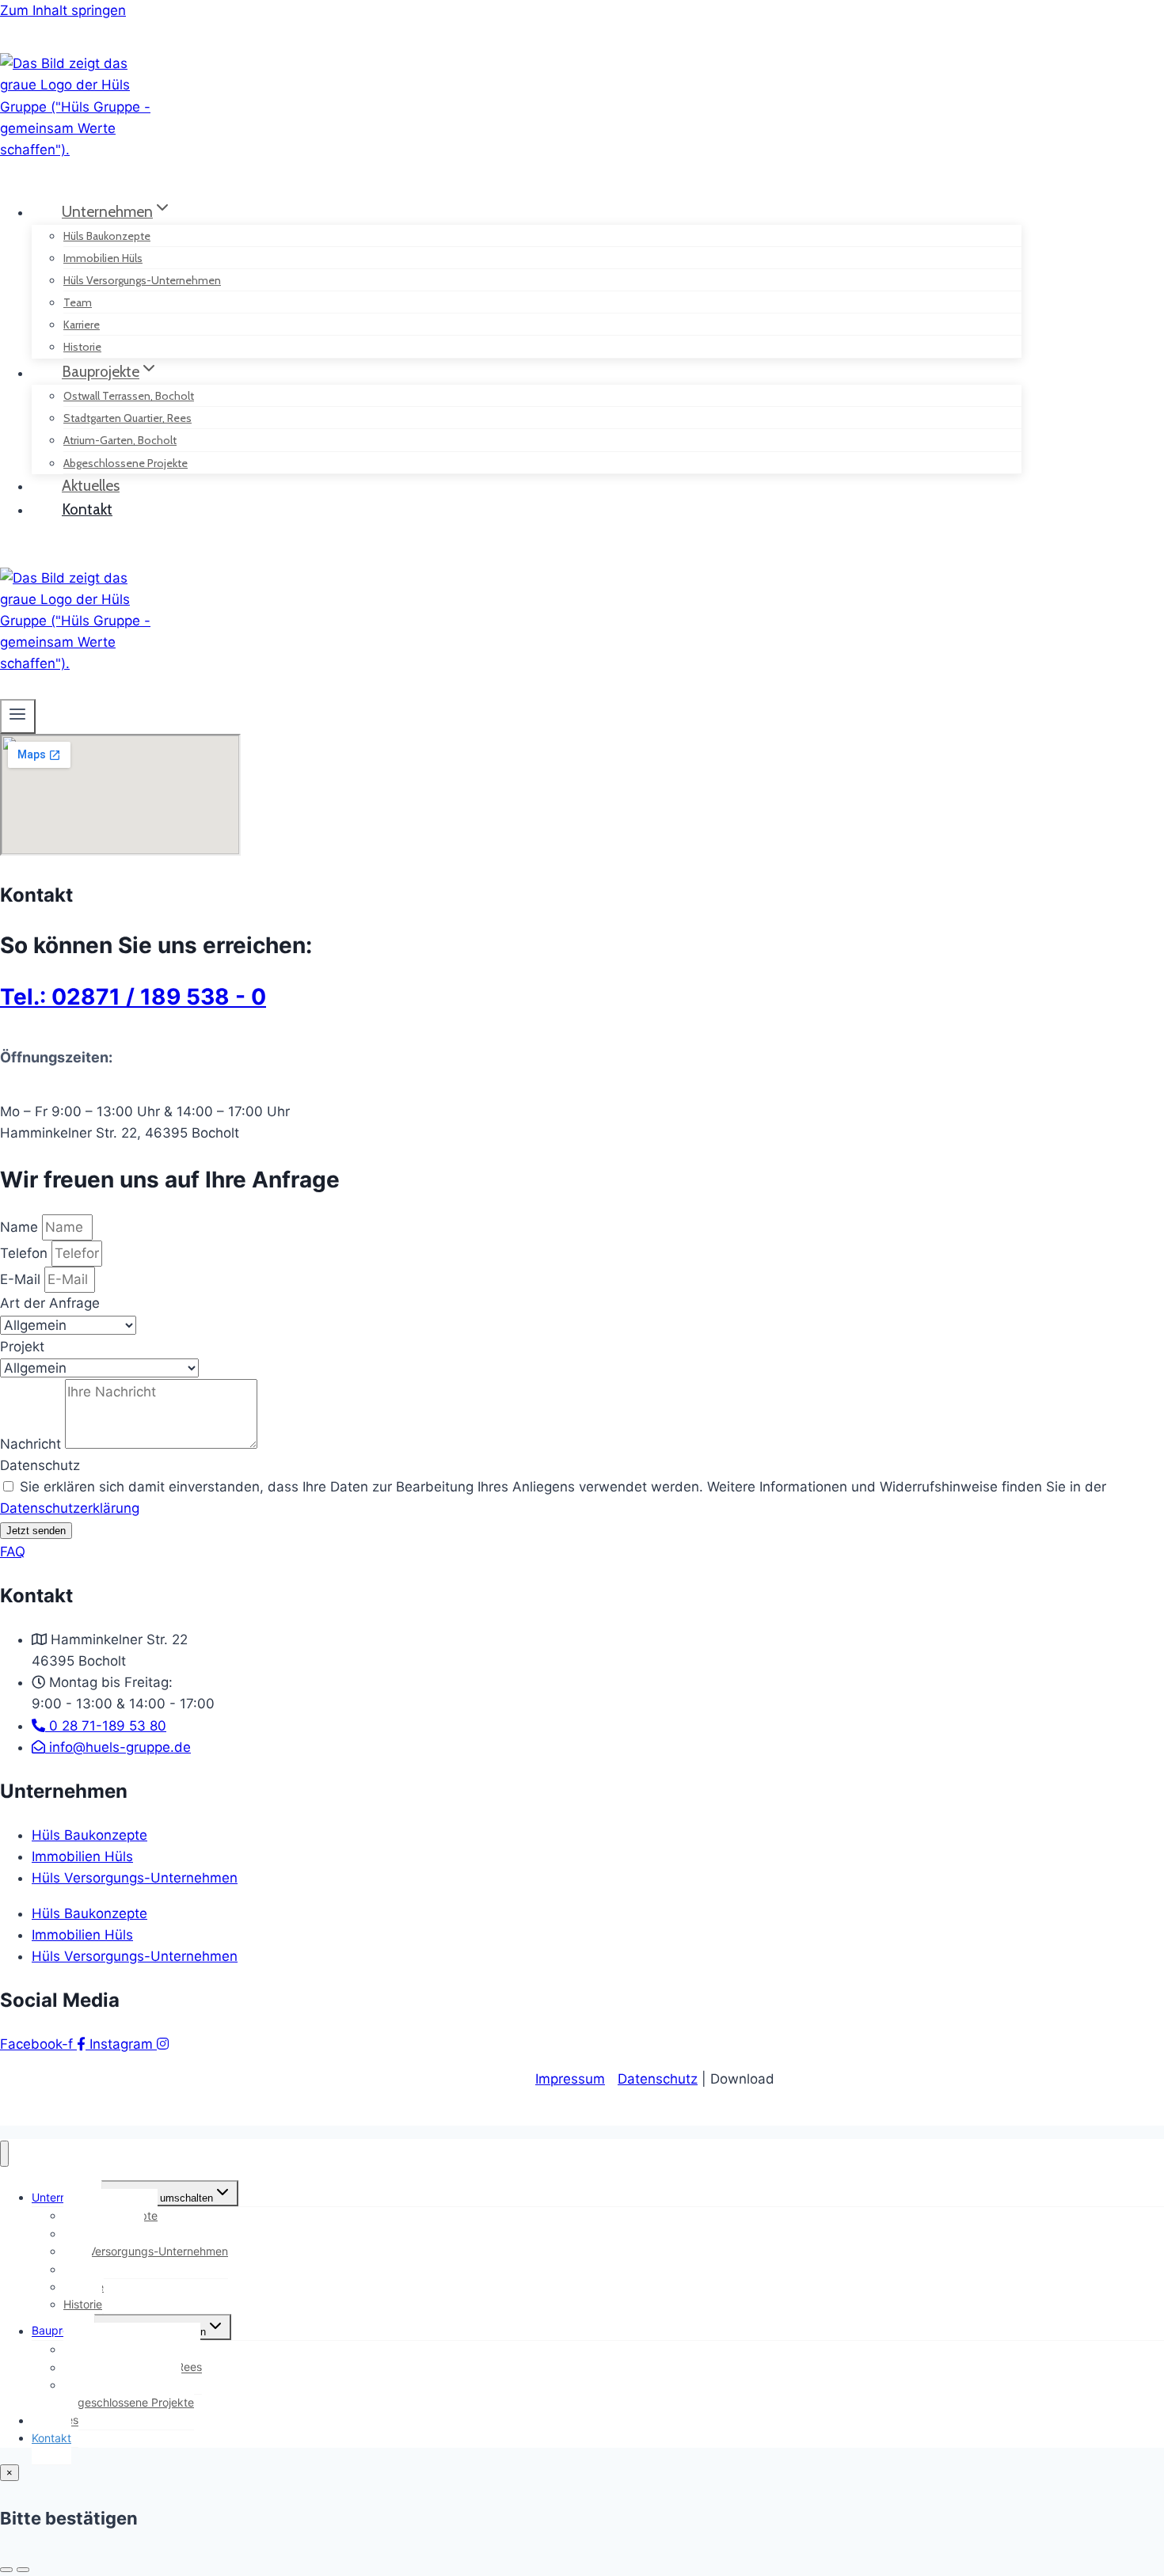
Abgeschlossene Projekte (129, 2402)
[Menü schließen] (4, 2154)
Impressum (570, 2079)
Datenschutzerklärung (70, 1508)
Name (21, 1227)
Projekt (22, 1347)
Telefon (26, 1253)
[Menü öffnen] (18, 716)
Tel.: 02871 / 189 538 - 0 (133, 997)
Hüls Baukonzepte (89, 1835)
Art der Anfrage (50, 1303)
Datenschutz (40, 1465)
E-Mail (22, 1279)
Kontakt (87, 509)
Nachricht (32, 1444)
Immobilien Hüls (82, 1856)
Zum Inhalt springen (63, 10)
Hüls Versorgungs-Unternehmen (142, 280)
